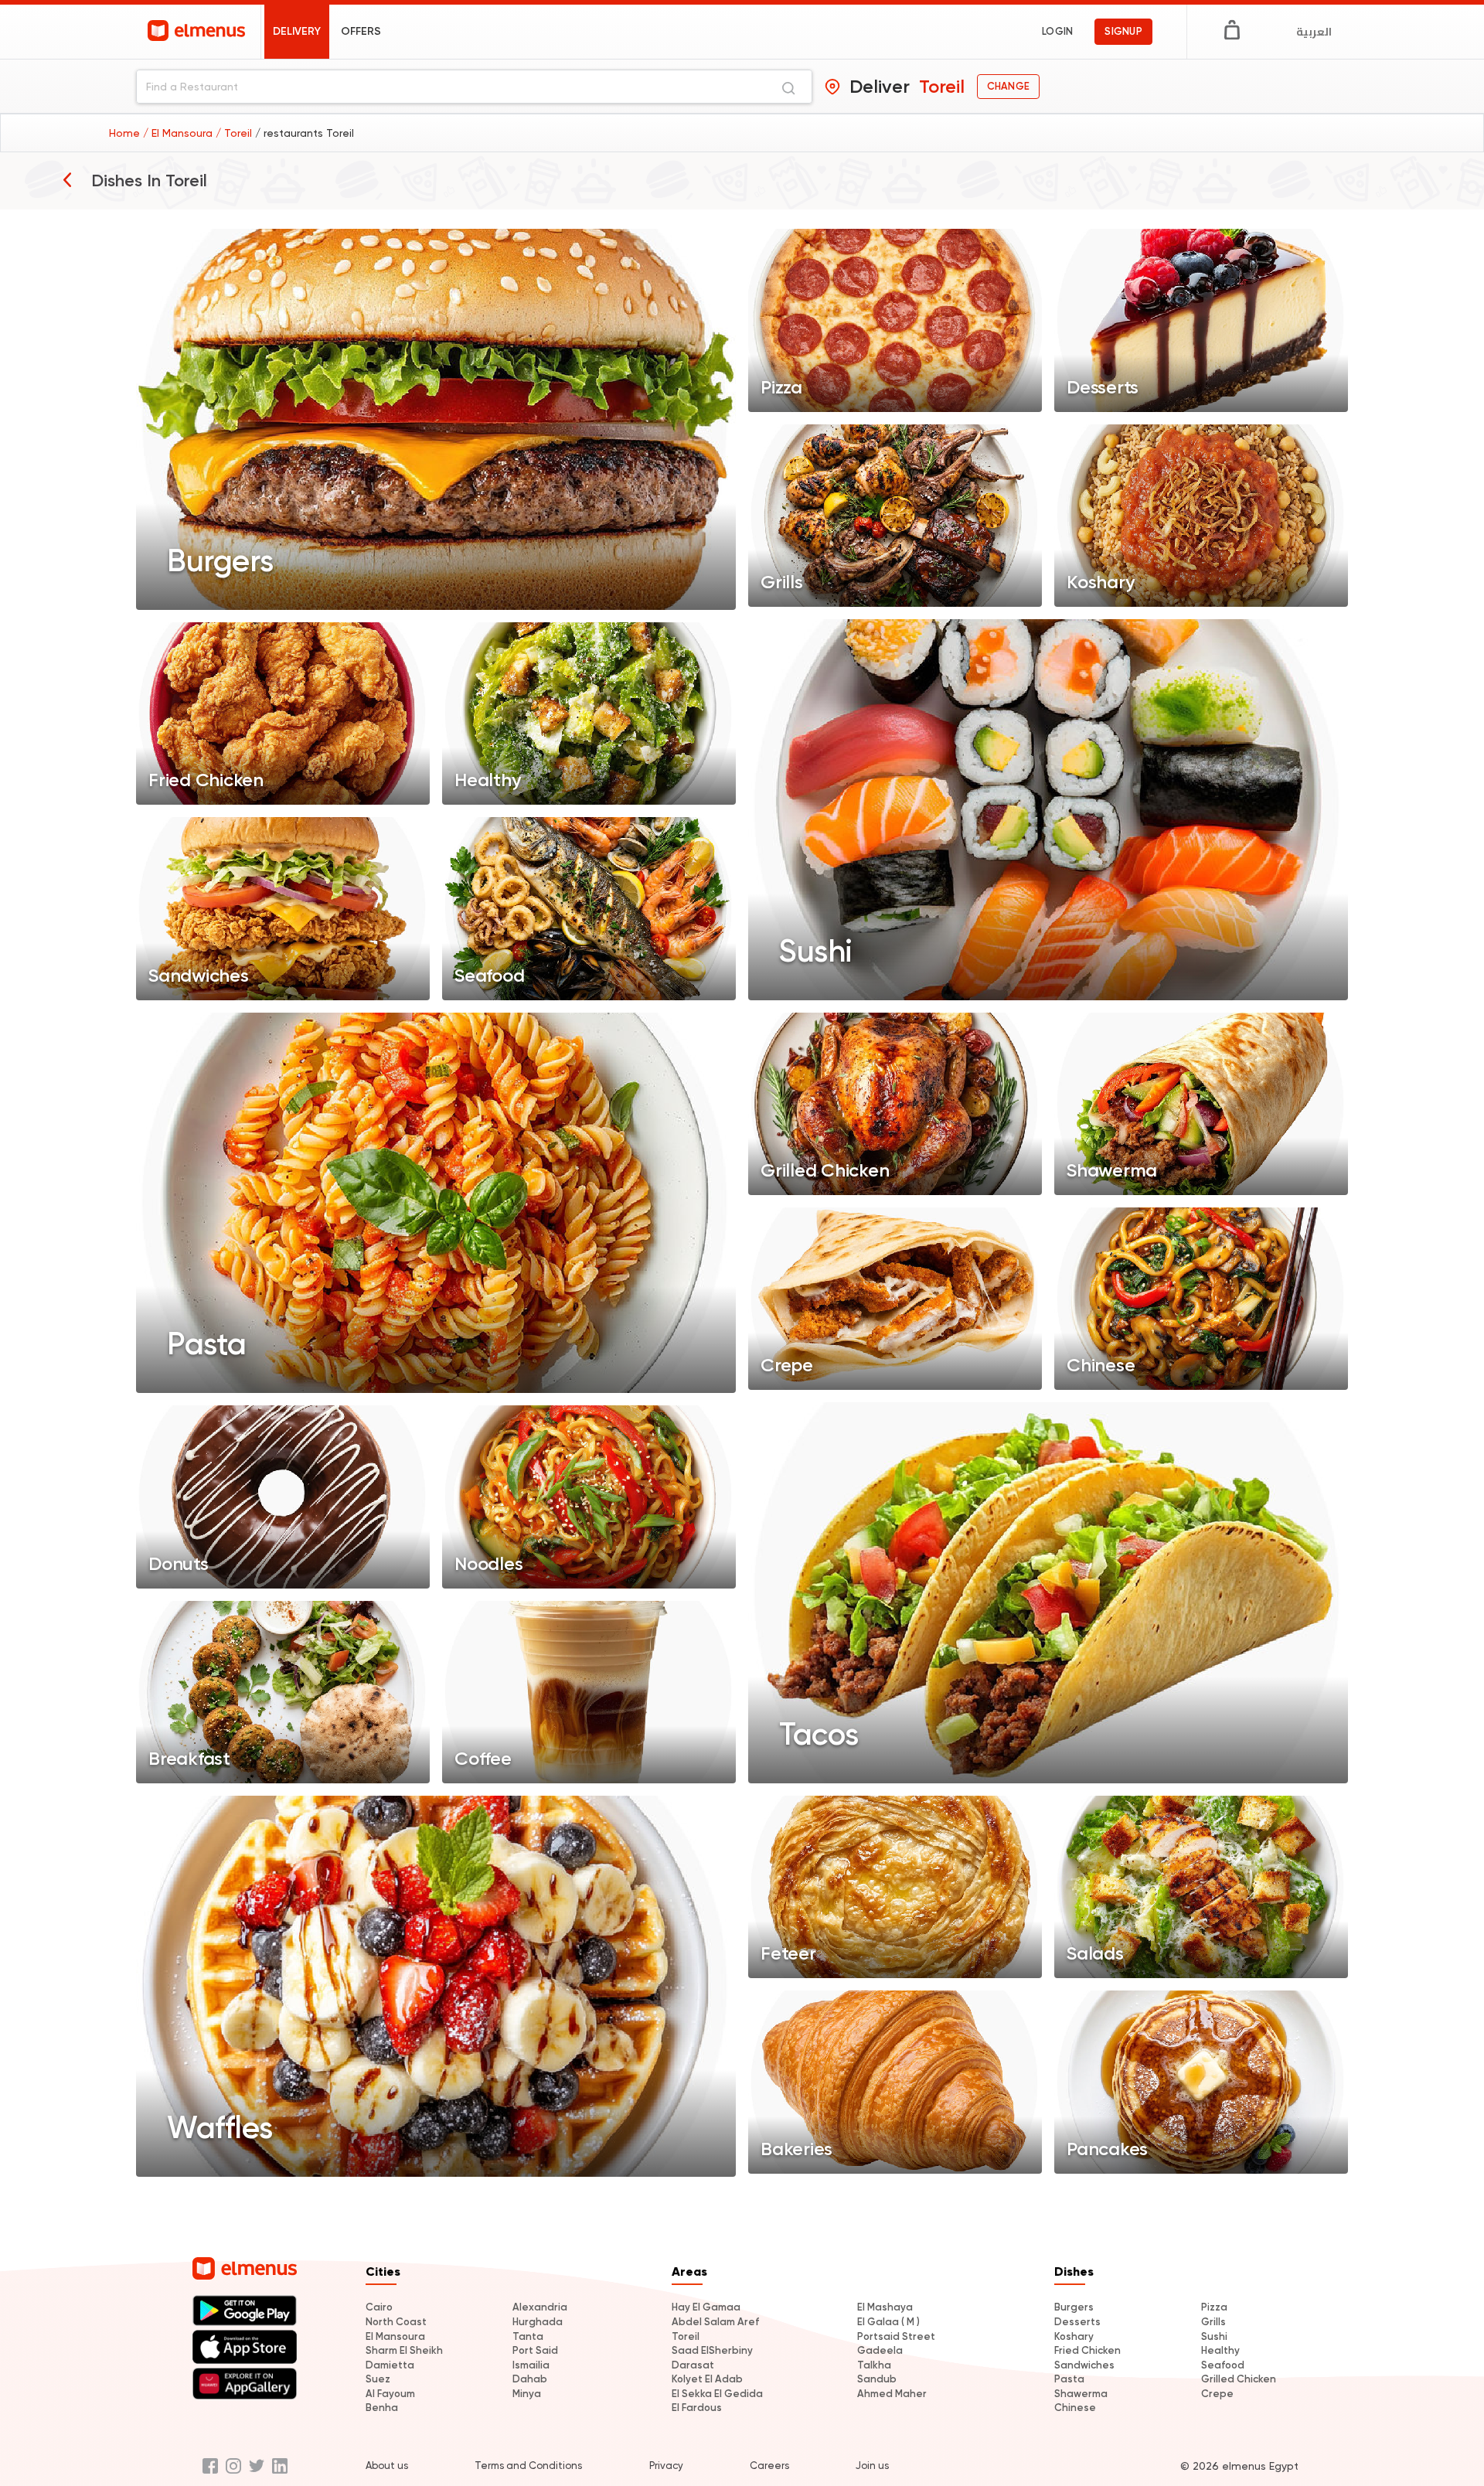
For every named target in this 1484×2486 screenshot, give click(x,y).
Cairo (379, 2307)
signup (1123, 31)
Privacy (666, 2466)
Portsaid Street (896, 2336)
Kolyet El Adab (707, 2379)
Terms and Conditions (528, 2466)
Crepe (1217, 2394)
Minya (527, 2394)
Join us (872, 2466)
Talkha (874, 2365)
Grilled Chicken (1239, 2379)
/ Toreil (235, 133)
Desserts (1077, 2322)
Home (126, 133)
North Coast (396, 2322)
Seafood (1223, 2365)
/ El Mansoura (179, 133)
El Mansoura (395, 2336)
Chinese (1075, 2408)
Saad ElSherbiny (712, 2350)
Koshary (1074, 2336)
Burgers (1074, 2307)
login (1057, 31)
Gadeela (880, 2350)
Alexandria (540, 2307)
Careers (769, 2466)
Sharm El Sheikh (404, 2350)
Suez (378, 2379)
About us (387, 2466)
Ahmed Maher (892, 2394)
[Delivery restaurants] (67, 179)
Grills (1213, 2322)
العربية (1314, 32)
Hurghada (538, 2322)
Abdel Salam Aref (715, 2322)
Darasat (693, 2365)
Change (1008, 86)
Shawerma (1081, 2394)
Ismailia (531, 2365)
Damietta (390, 2365)
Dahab (530, 2379)
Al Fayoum (390, 2394)
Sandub (877, 2379)
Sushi (1214, 2336)
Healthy (1220, 2350)
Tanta (528, 2336)
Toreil (686, 2336)
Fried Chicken (1087, 2350)
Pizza (1214, 2307)
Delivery (297, 31)
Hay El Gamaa (706, 2307)
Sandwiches (1084, 2365)
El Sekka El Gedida (717, 2394)
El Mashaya (885, 2307)
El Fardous (697, 2408)
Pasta (1069, 2379)
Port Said (535, 2350)
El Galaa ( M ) (888, 2322)
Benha (382, 2408)
